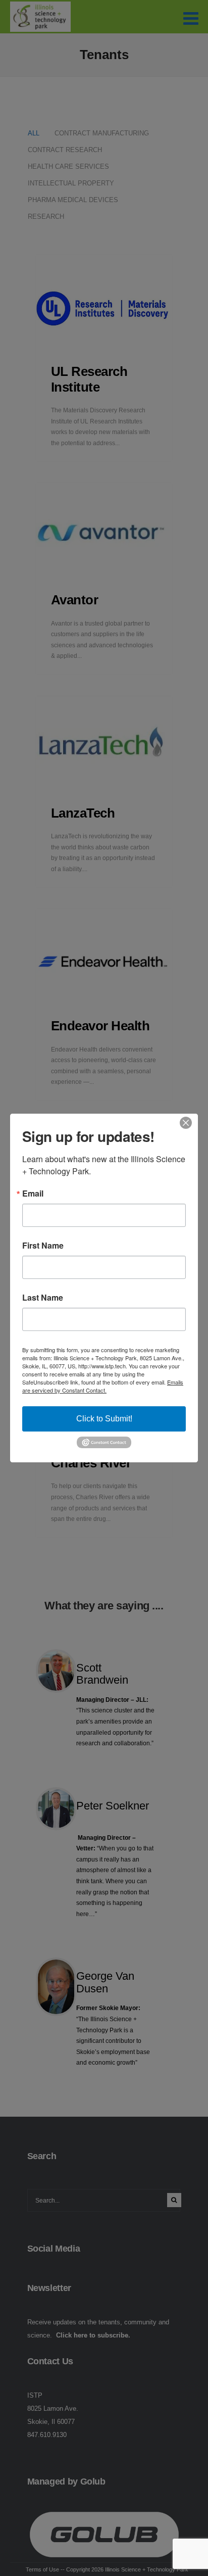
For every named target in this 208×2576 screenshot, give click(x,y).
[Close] (189, 1123)
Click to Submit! (104, 1419)
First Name (43, 1246)
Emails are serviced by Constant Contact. (103, 1386)
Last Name (43, 1298)
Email (33, 1194)
